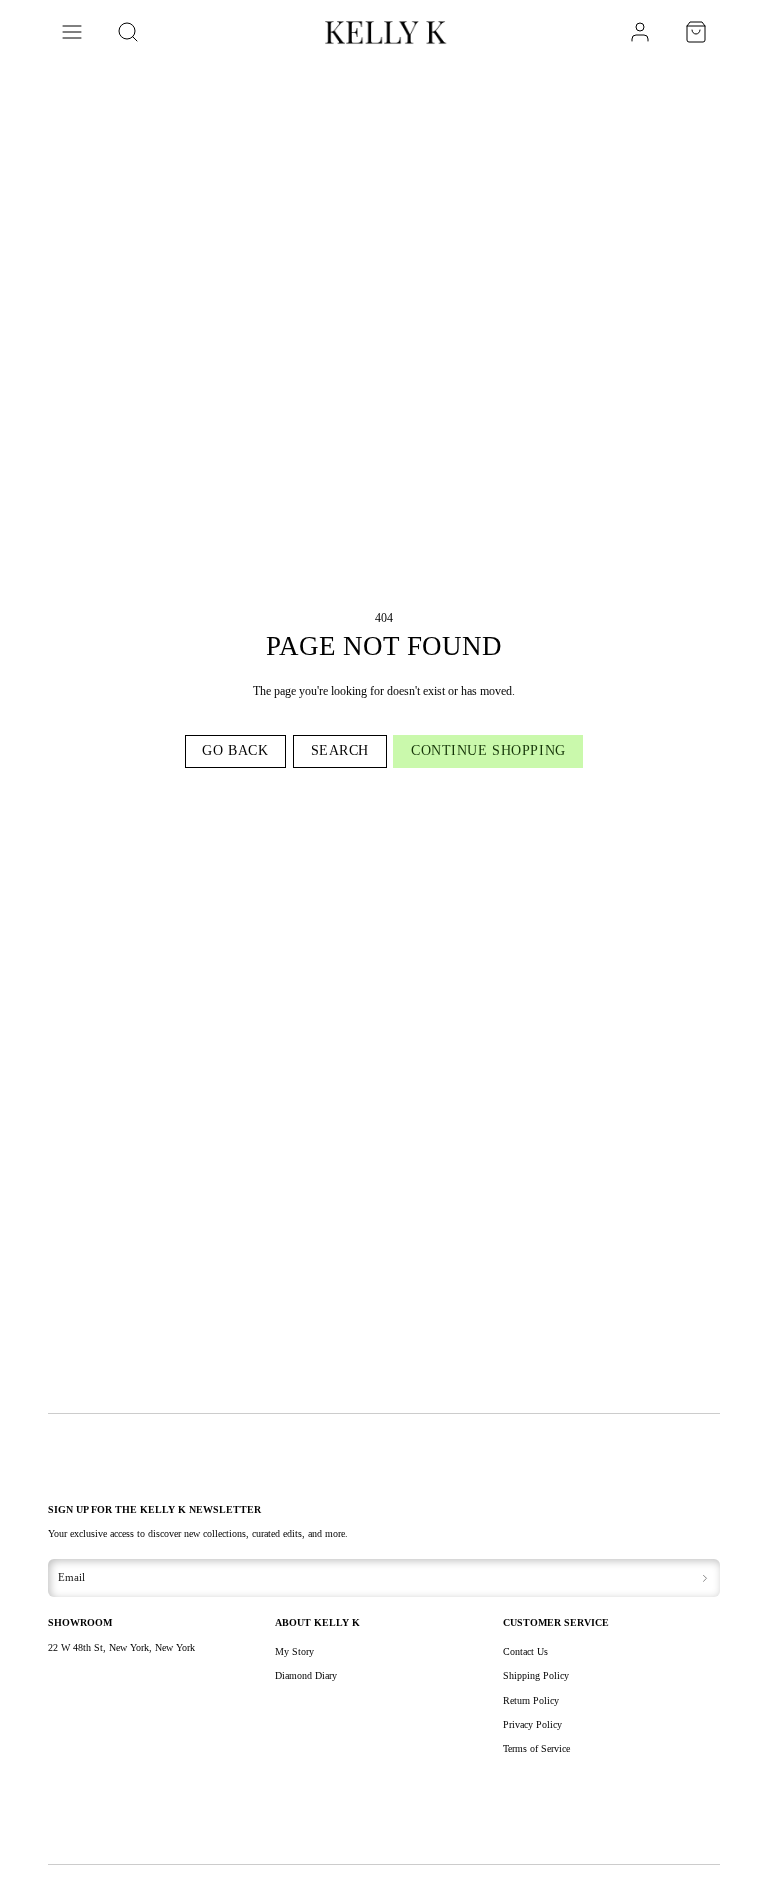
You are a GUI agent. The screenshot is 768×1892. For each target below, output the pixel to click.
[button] (72, 32)
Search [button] (340, 750)
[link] (640, 32)
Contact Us (525, 1651)
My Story (294, 1651)
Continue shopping (488, 750)
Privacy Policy (532, 1724)
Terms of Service (536, 1748)
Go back (235, 750)
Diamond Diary (306, 1675)
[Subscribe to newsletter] (705, 1578)
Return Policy (531, 1700)
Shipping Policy (536, 1675)
